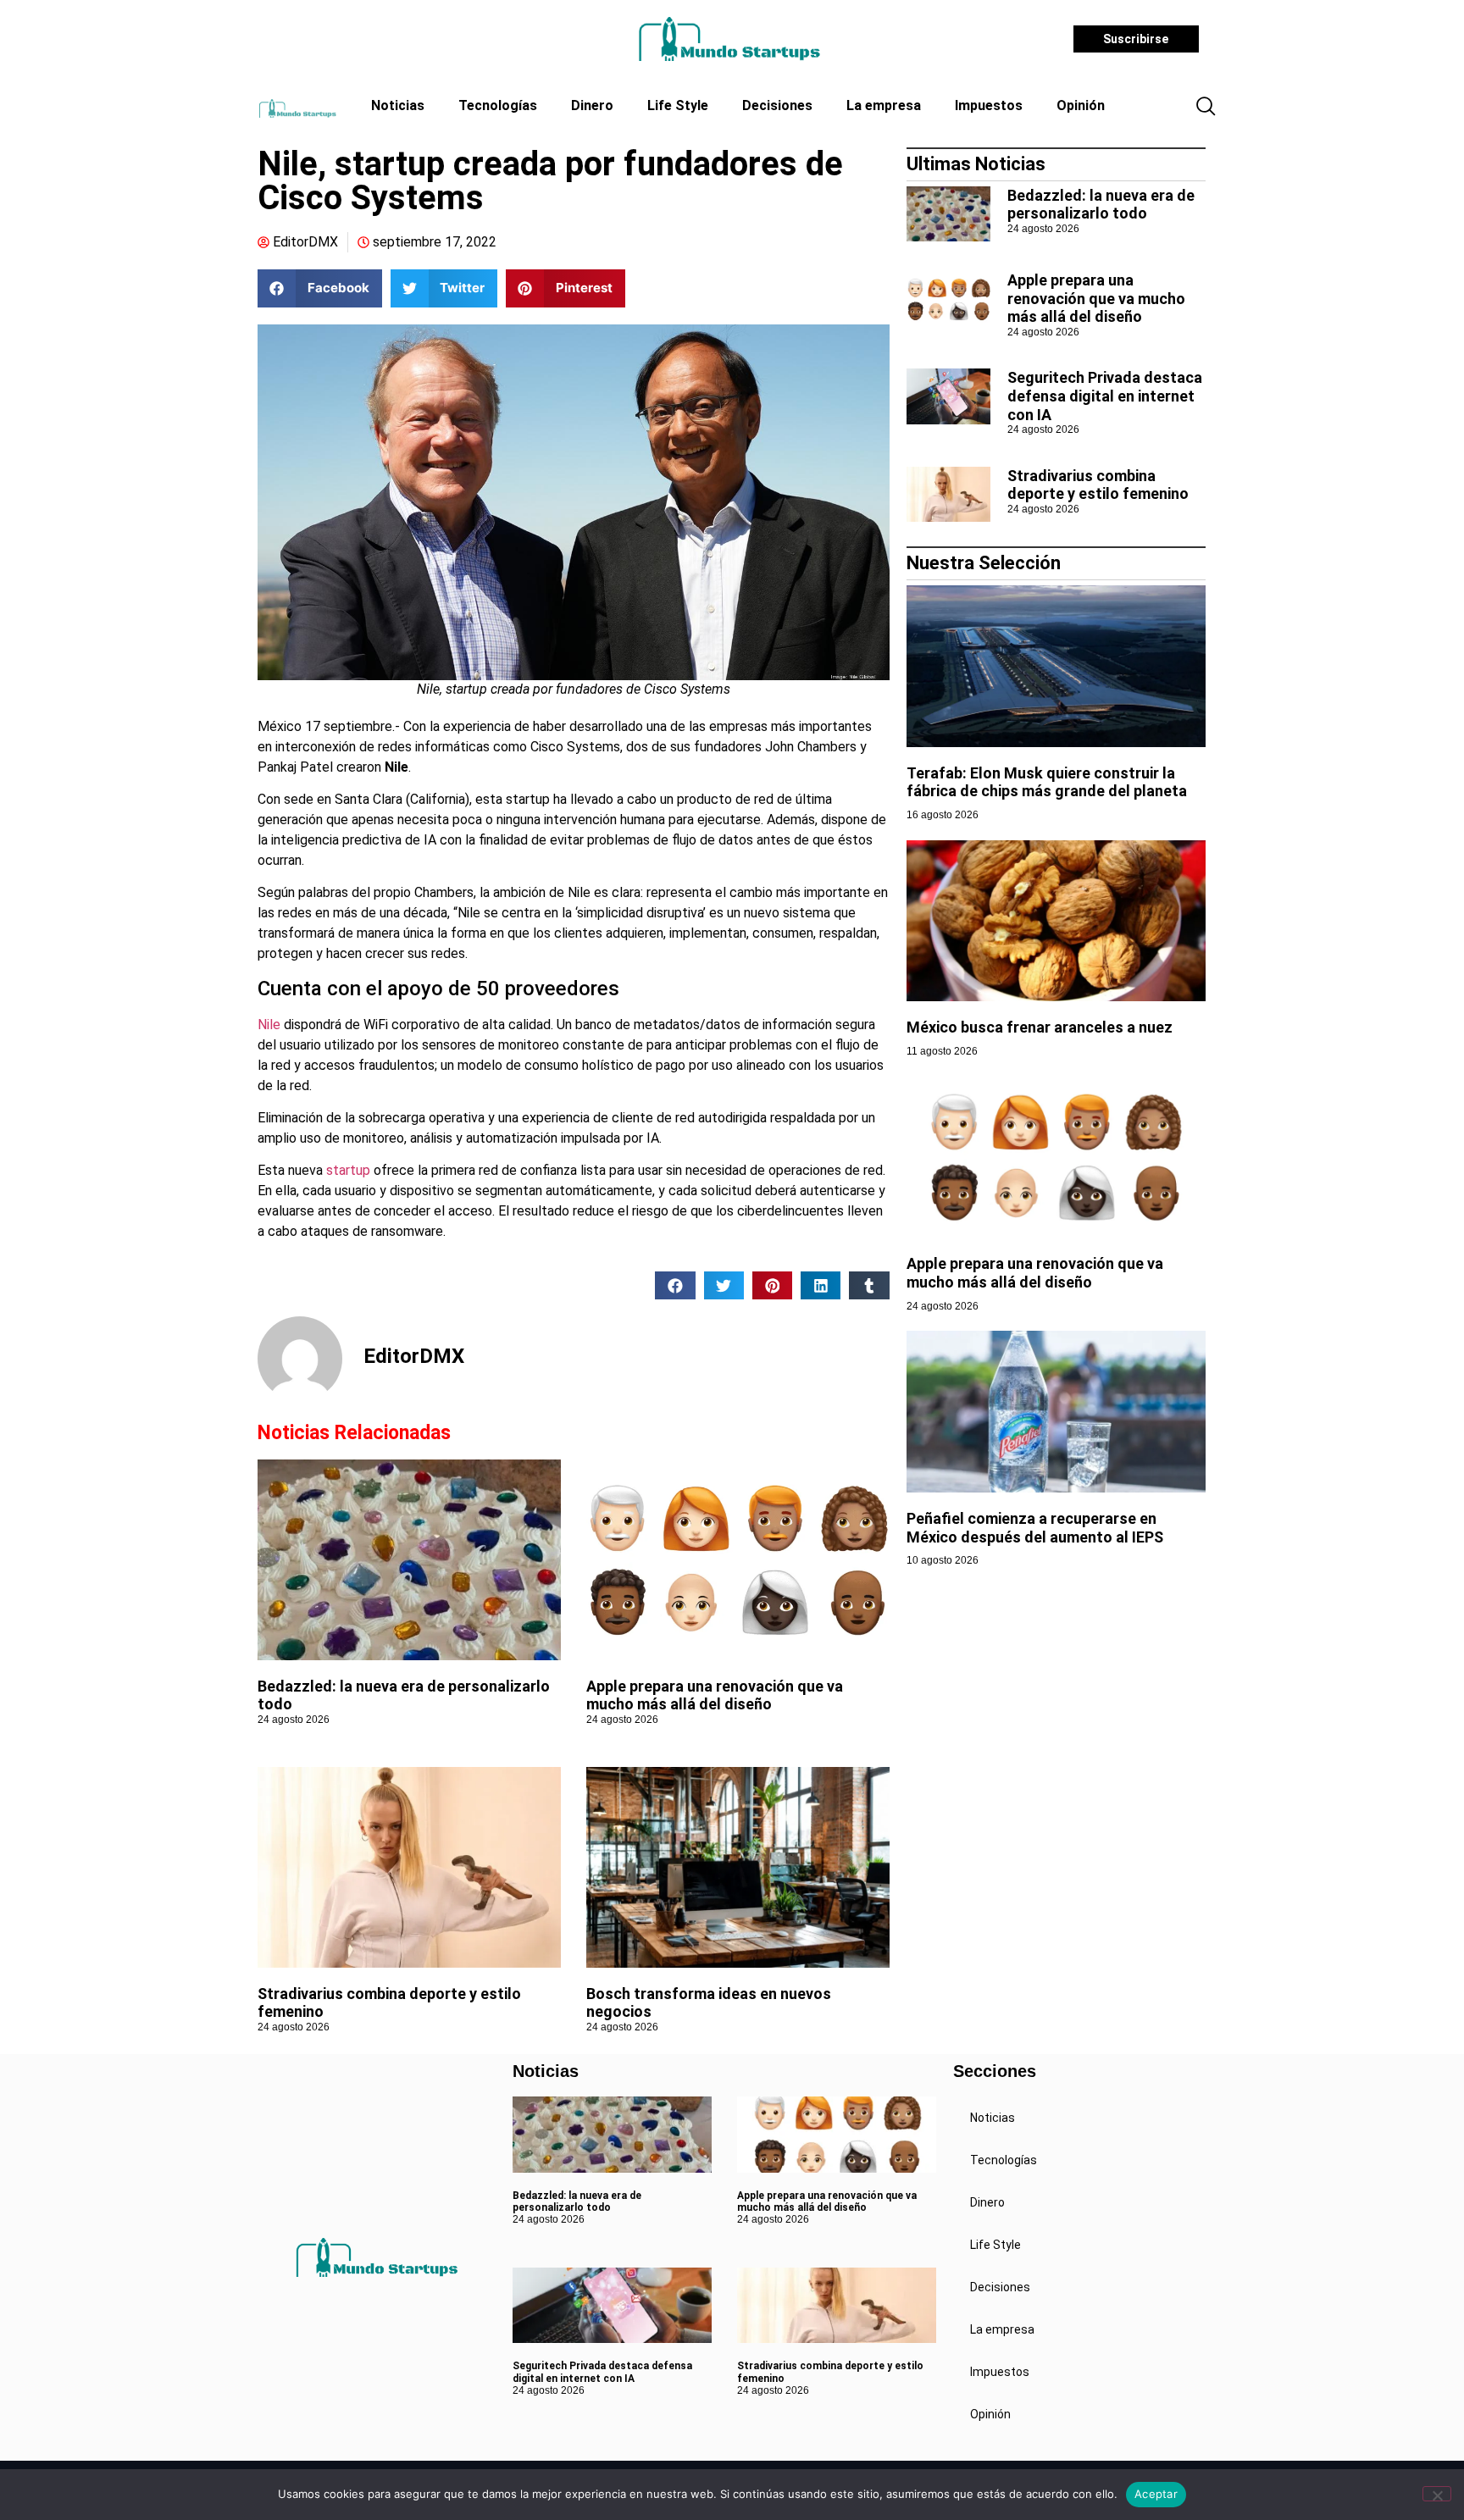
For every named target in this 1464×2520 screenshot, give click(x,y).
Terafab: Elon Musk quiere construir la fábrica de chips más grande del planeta (1047, 782)
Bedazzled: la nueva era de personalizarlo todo (1101, 205)
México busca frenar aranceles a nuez (1041, 1027)
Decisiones (777, 105)
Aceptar (1156, 2494)
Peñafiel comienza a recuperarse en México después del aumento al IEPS (1035, 1528)
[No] (1437, 2494)
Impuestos (989, 105)
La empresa (884, 105)
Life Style (678, 105)
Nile (269, 1025)
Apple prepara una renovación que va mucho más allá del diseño (715, 1695)
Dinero (592, 105)
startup (348, 1170)
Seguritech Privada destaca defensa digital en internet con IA (1105, 396)
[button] (1206, 108)
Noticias (398, 105)
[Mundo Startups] (729, 39)
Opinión (1081, 105)
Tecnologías (498, 105)
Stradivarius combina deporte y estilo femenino (1098, 485)
